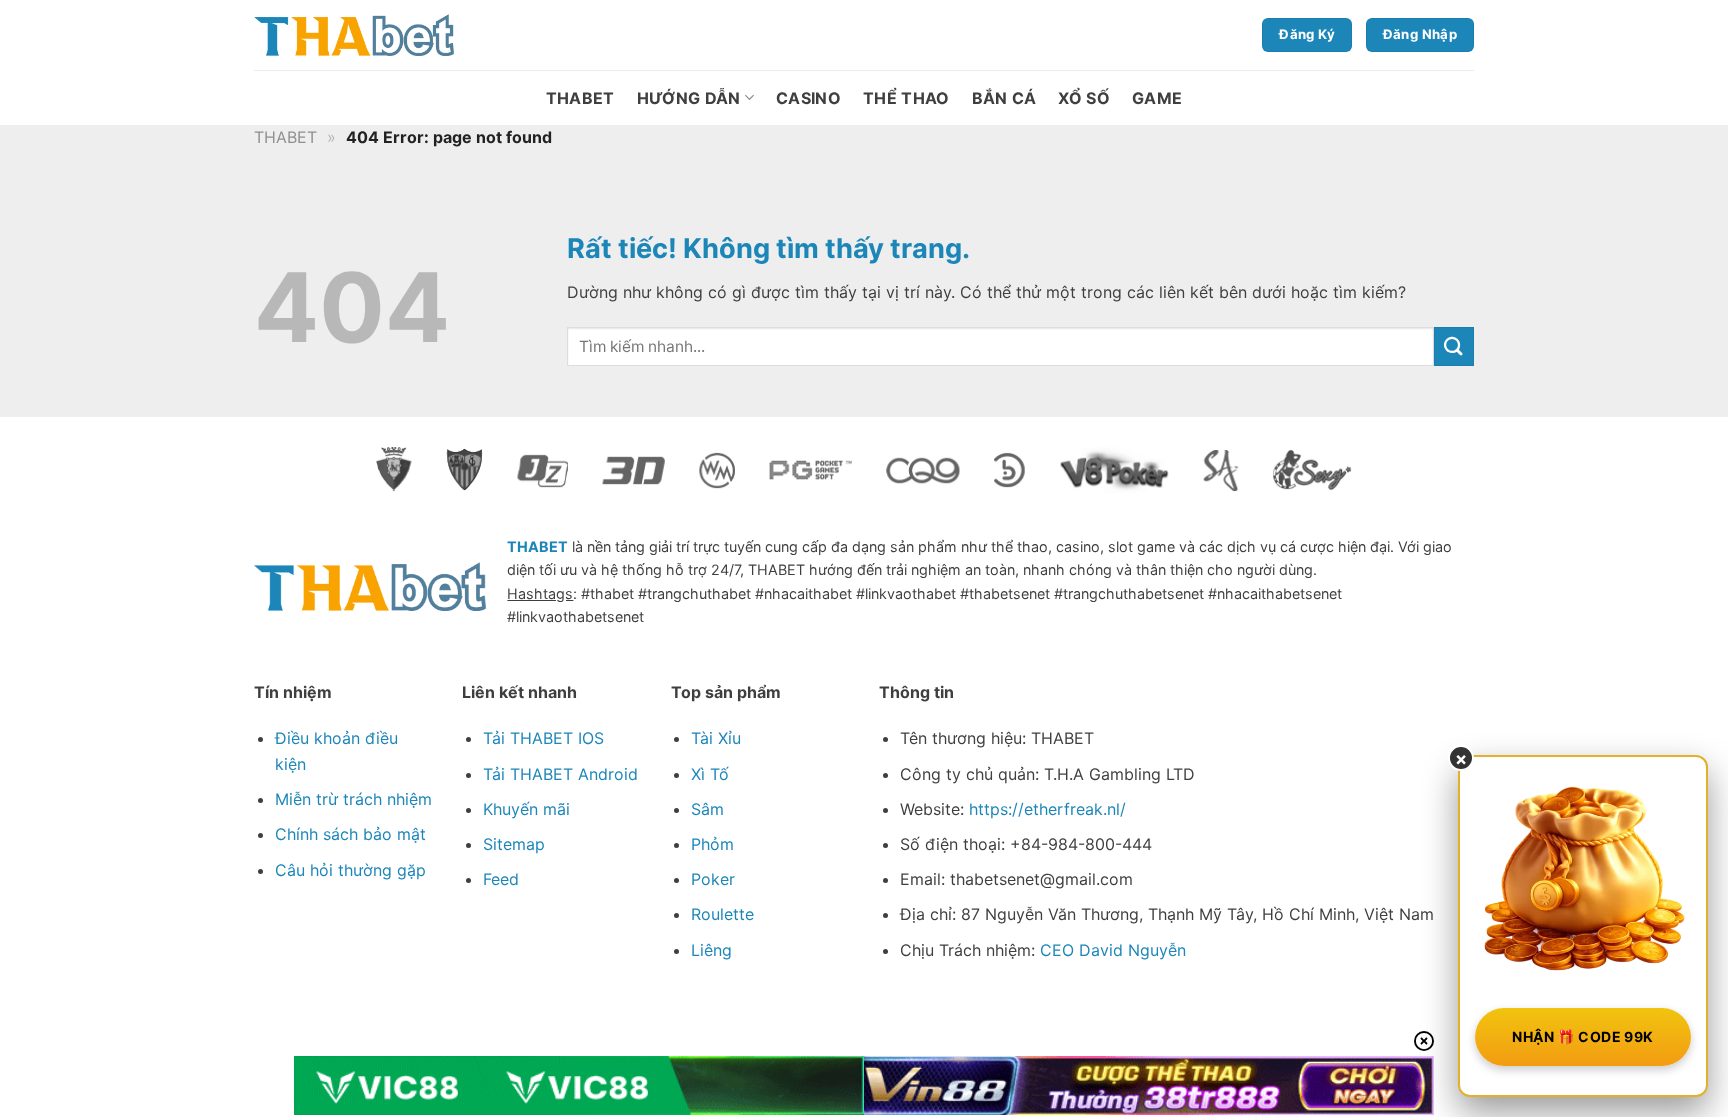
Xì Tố (710, 774)
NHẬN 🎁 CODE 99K (1582, 1036)
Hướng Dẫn (689, 98)
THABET (580, 98)
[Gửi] (1454, 346)
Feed (501, 879)
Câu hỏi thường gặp (350, 870)
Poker (713, 879)
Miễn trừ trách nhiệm (353, 799)
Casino (808, 98)
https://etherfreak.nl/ (1047, 809)
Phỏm (712, 844)
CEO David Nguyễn (1113, 950)
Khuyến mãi (526, 809)
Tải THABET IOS (543, 738)
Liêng (711, 950)
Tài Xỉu (716, 738)
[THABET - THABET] (354, 35)
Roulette (722, 914)
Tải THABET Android (560, 774)
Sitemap (514, 844)
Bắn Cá (1004, 98)
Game (1157, 98)
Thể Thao (906, 98)
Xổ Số (1084, 98)
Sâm (707, 809)
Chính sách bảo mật (350, 834)
